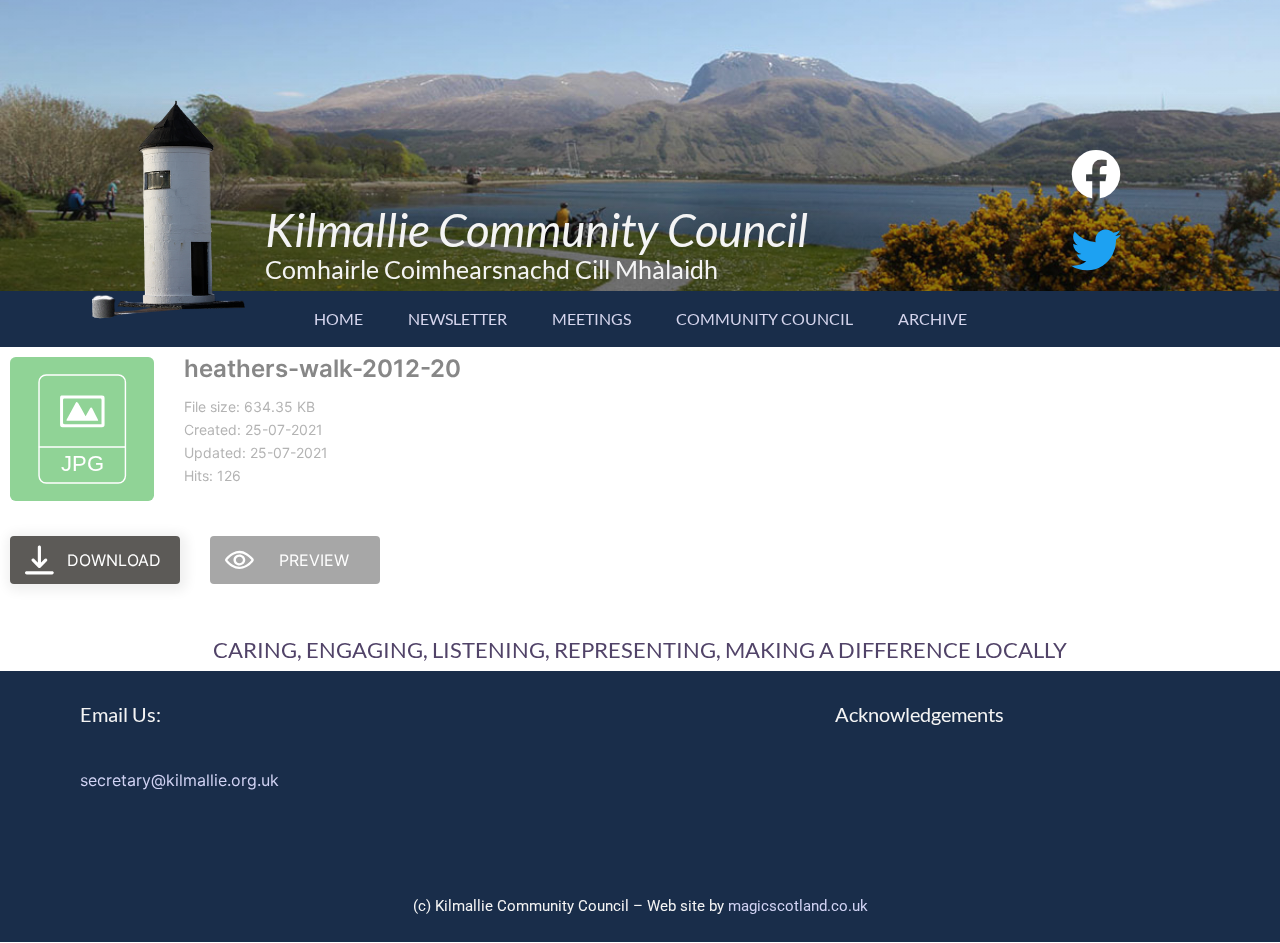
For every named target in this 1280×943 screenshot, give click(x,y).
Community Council (764, 318)
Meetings (591, 318)
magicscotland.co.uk (798, 906)
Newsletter (457, 318)
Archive (932, 318)
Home (338, 318)
